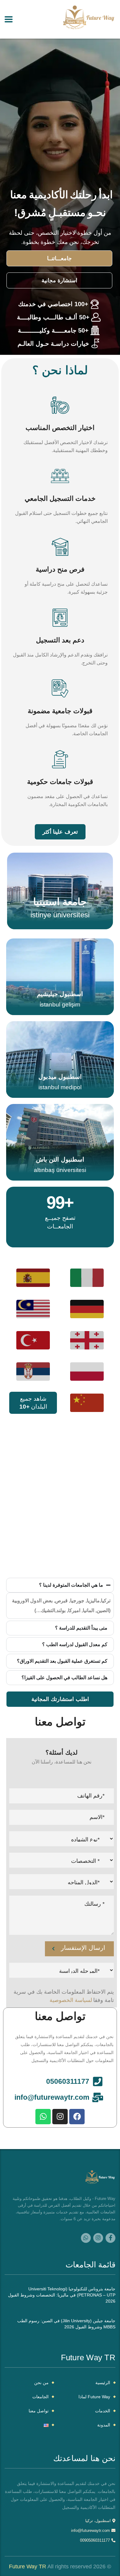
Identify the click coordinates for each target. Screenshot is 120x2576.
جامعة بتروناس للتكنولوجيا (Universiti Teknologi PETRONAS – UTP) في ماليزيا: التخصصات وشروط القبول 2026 (62, 2295)
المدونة (104, 2425)
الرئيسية (103, 2383)
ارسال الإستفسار (83, 1948)
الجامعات (40, 2397)
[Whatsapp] (43, 2117)
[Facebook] (77, 2117)
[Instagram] (60, 2117)
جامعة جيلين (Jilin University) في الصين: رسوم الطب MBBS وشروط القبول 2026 (66, 2324)
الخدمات (103, 2411)
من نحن (41, 2383)
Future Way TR (28, 2566)
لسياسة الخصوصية (71, 2000)
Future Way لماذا (94, 2397)
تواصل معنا (39, 2411)
